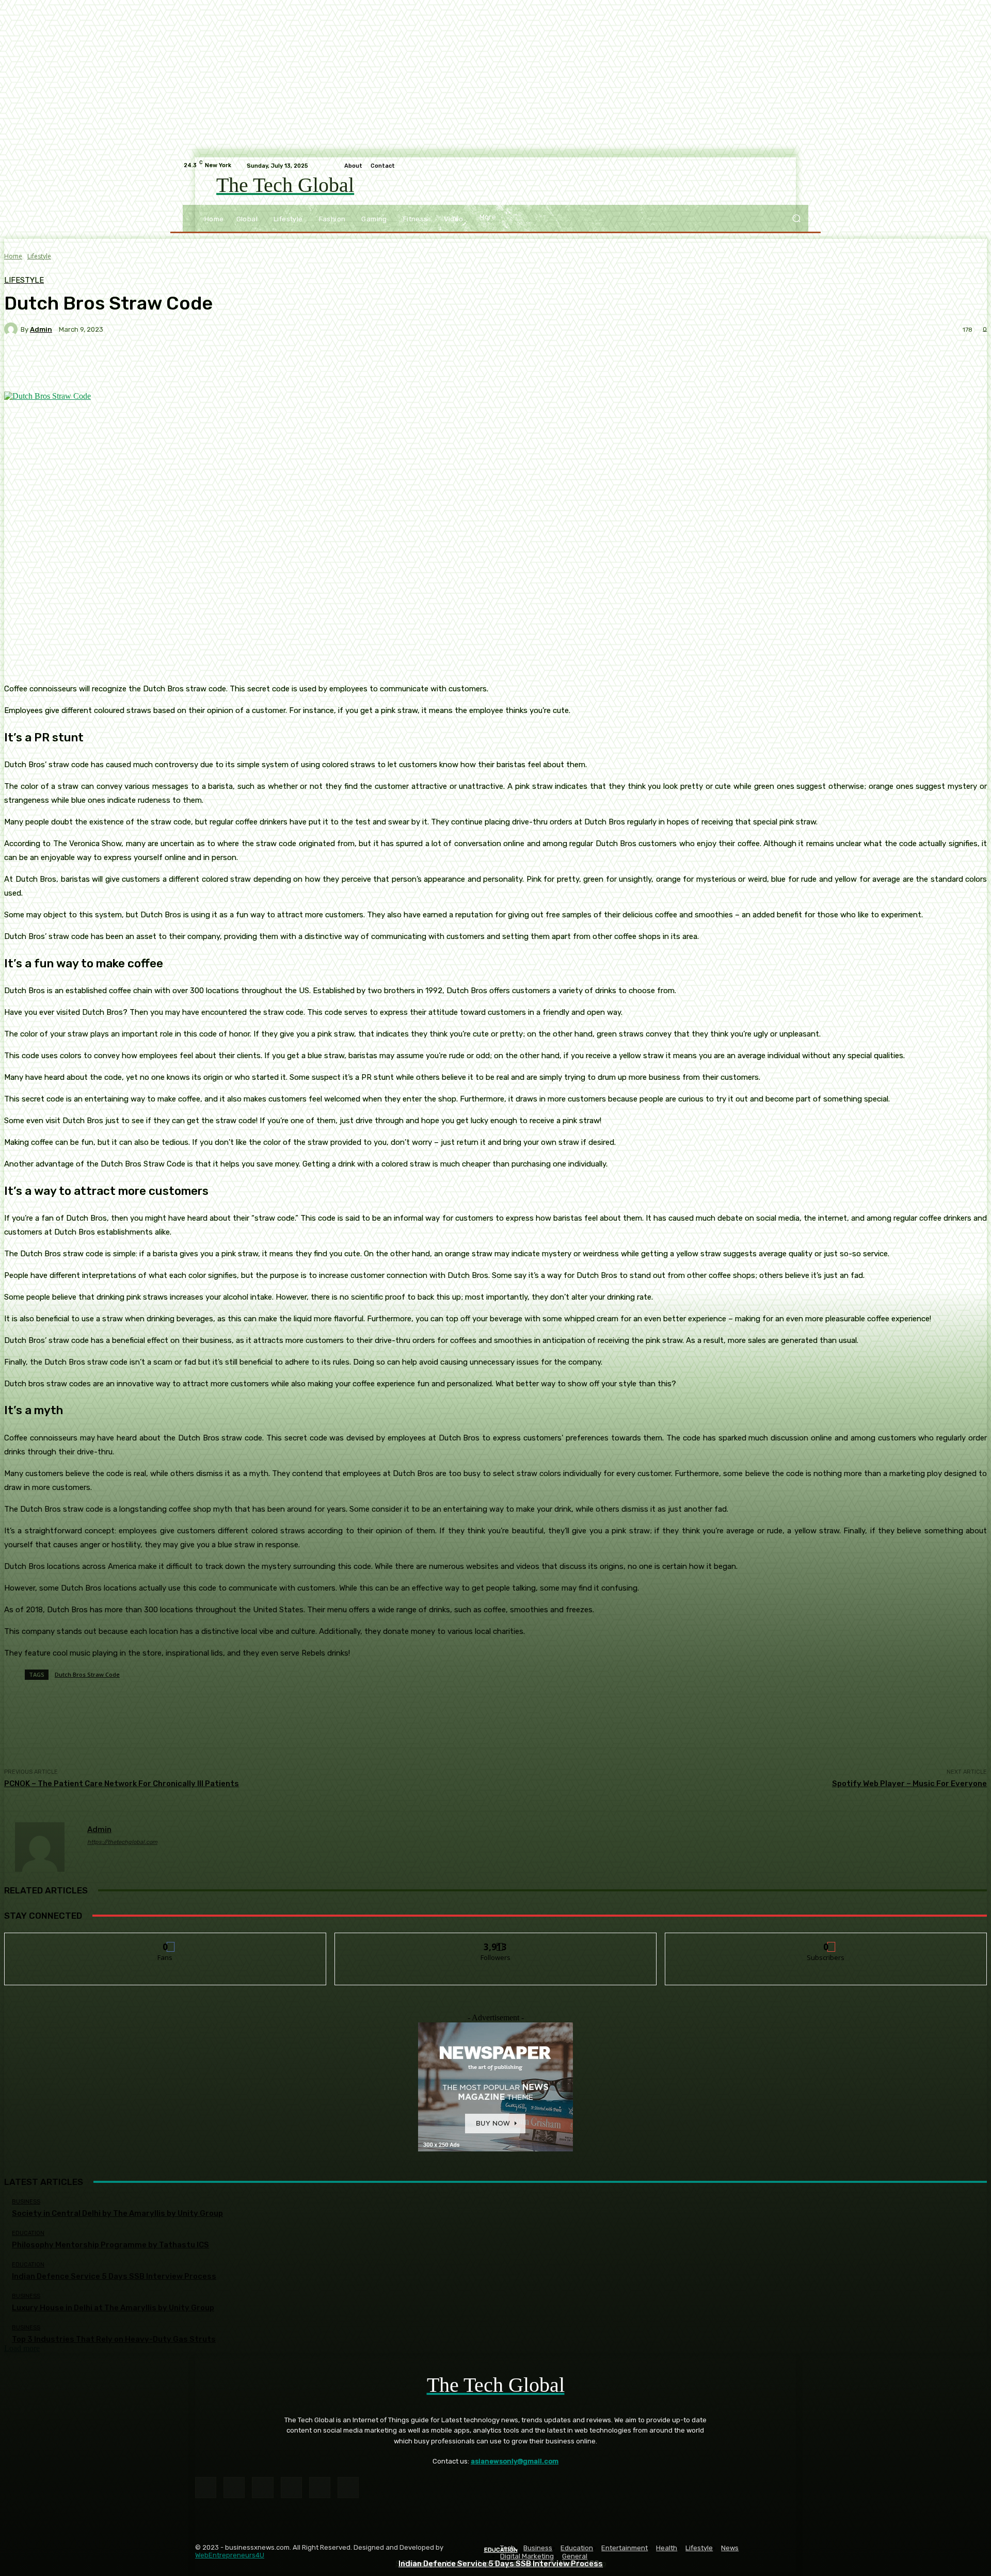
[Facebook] (206, 2488)
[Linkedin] (262, 2488)
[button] (796, 218)
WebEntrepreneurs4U (230, 2555)
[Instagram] (234, 2488)
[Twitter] (348, 2488)
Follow (496, 1941)
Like (165, 1941)
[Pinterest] (291, 2488)
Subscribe (826, 1941)
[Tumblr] (320, 2488)
